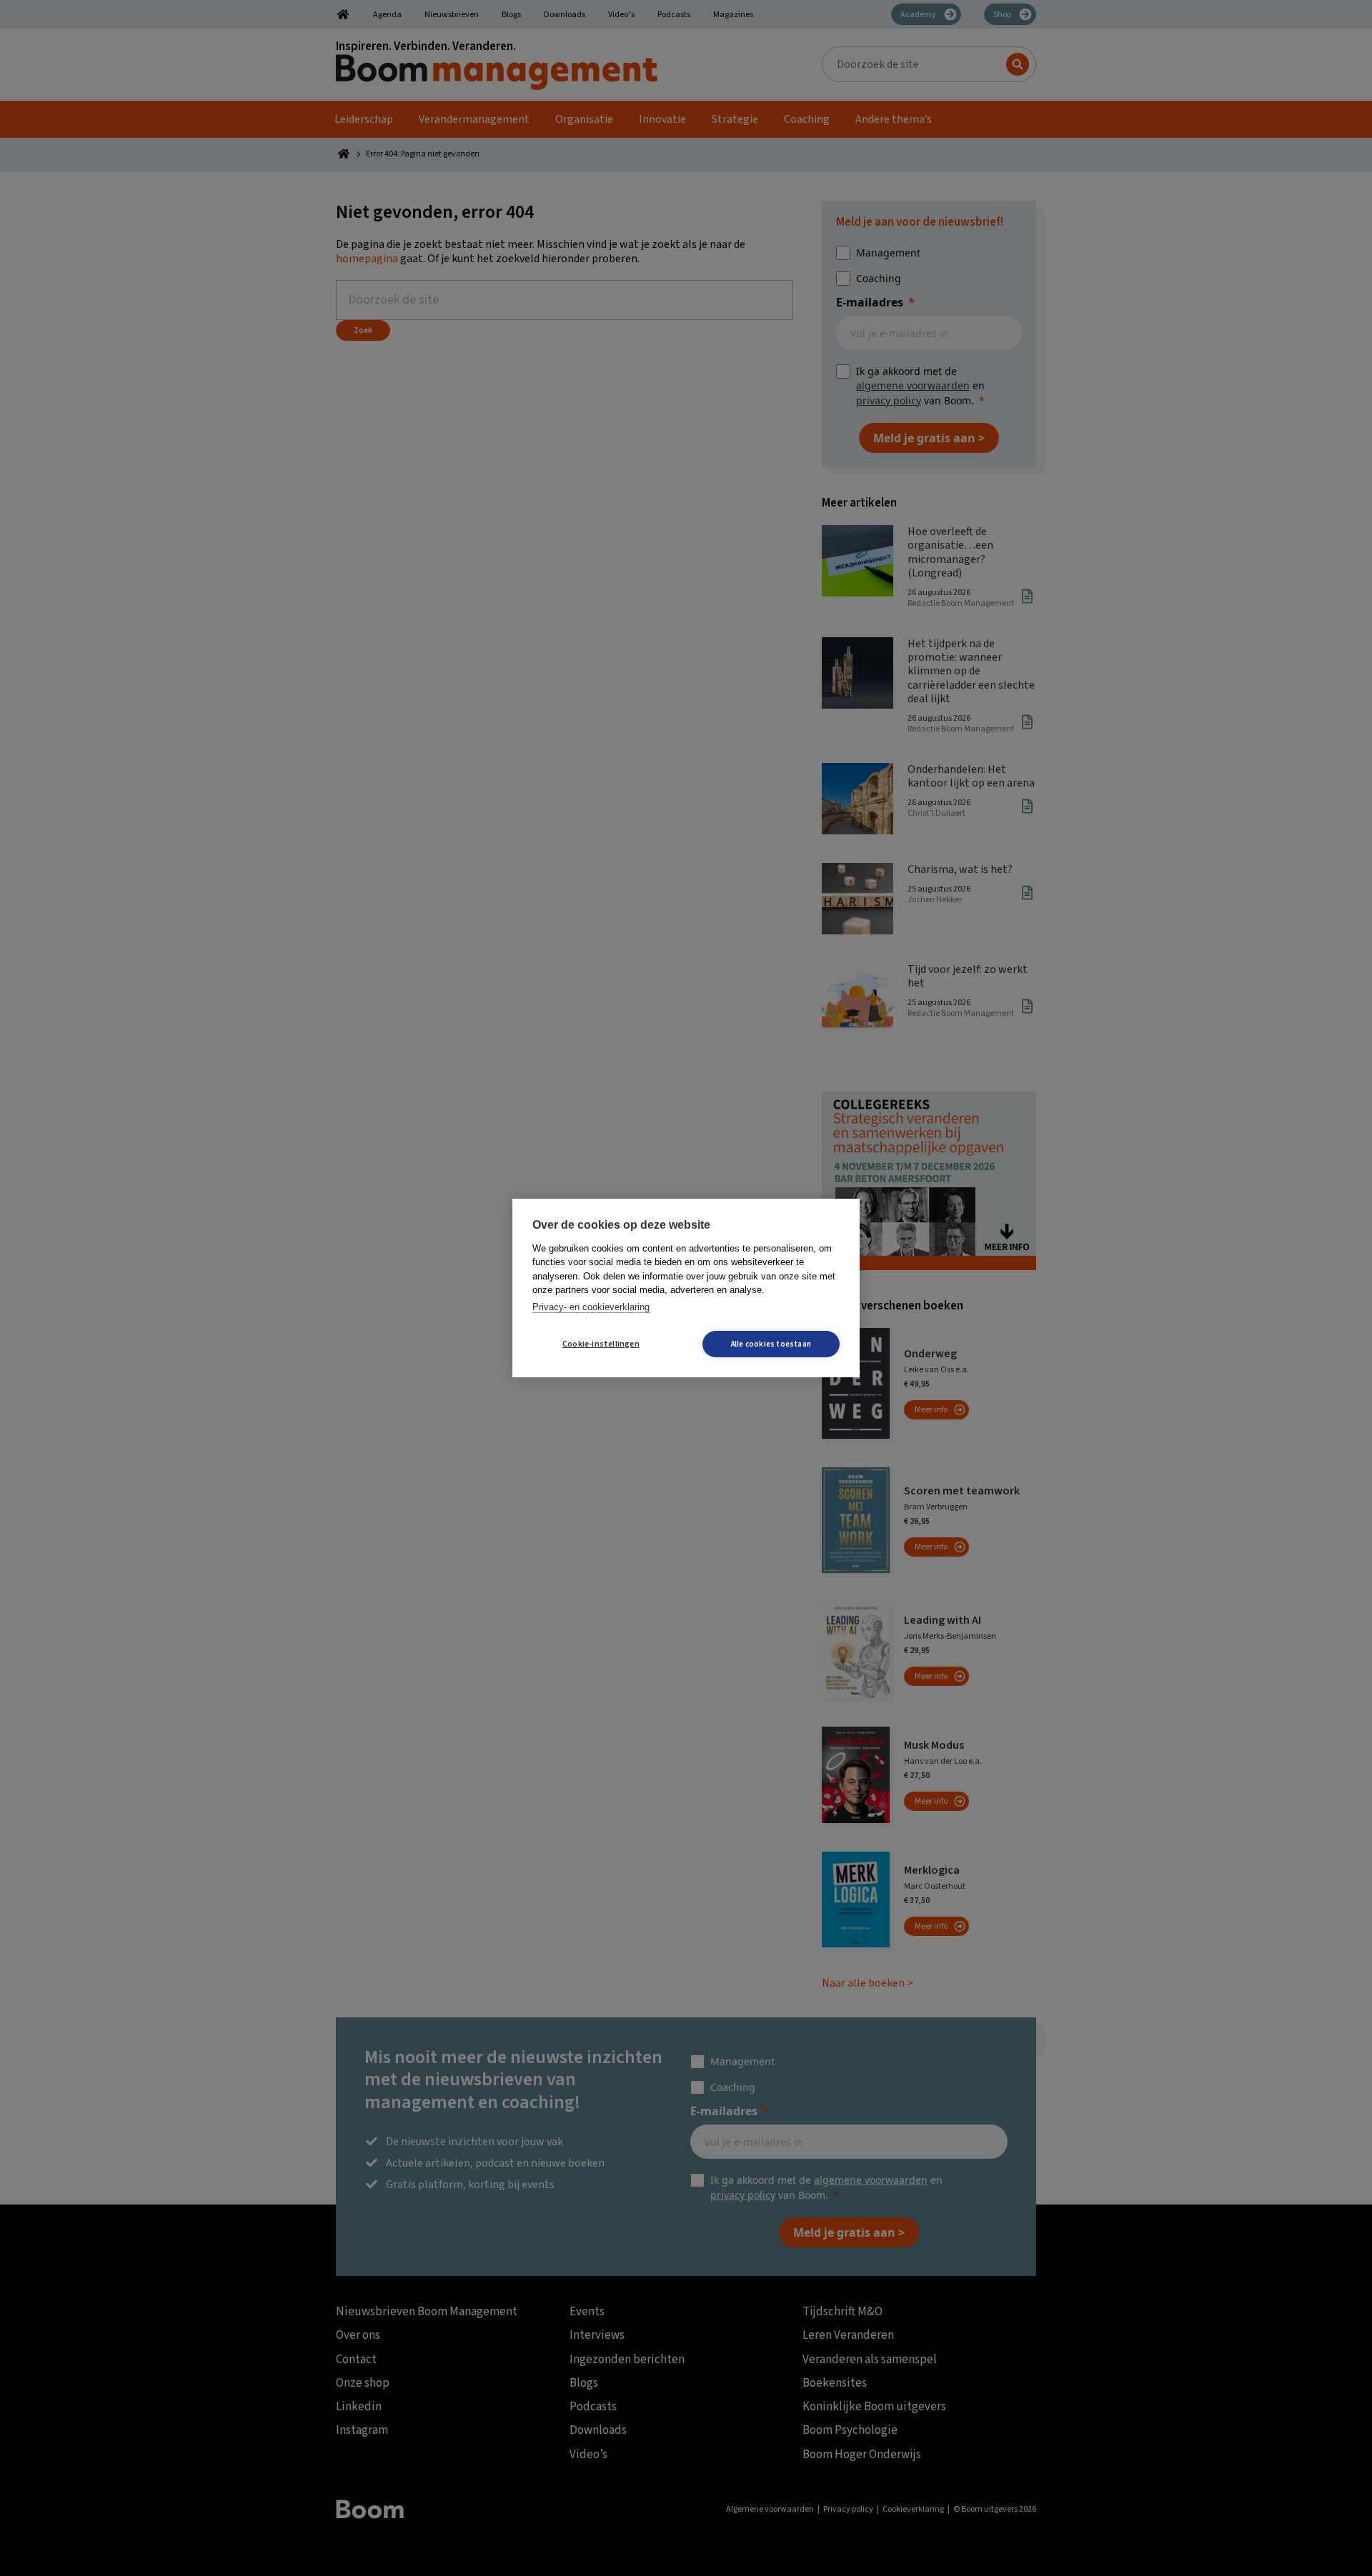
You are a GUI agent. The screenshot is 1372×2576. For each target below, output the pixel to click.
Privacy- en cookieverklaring (591, 1307)
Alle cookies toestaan (771, 1344)
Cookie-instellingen (601, 1344)
